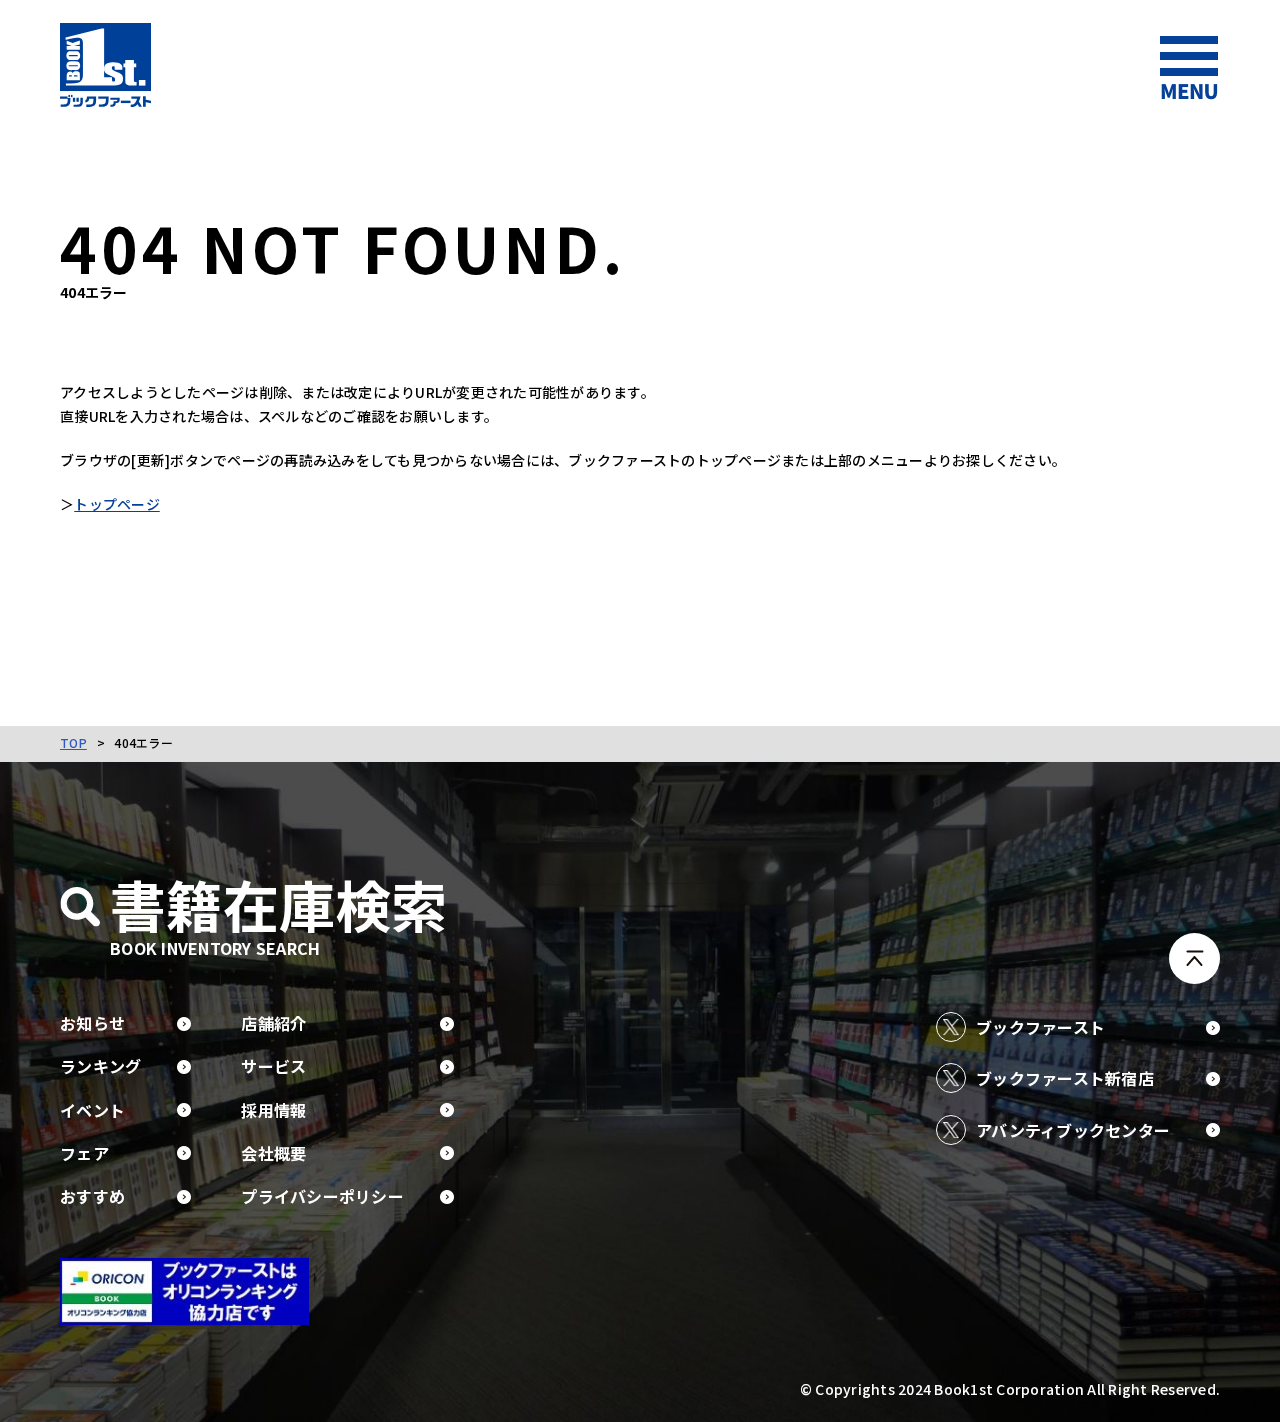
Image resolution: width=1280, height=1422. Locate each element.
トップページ (117, 504)
